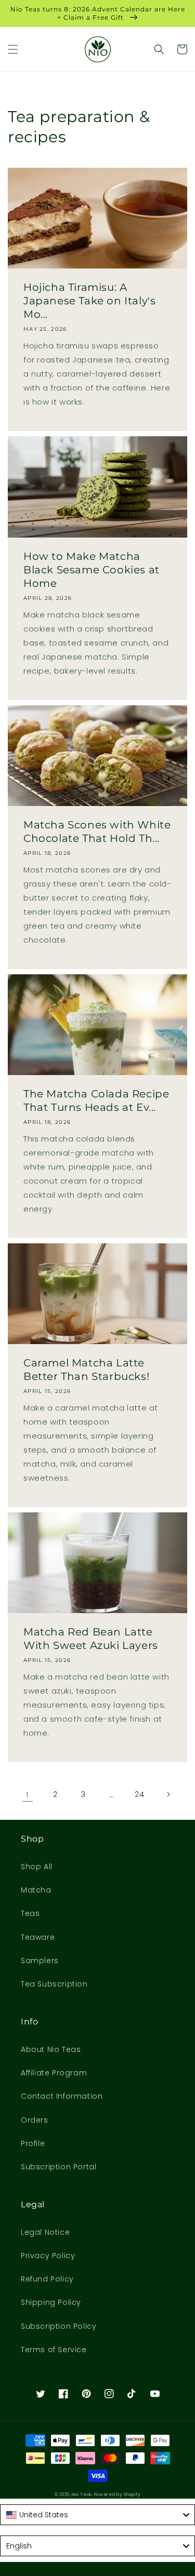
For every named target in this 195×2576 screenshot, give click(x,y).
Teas (30, 1913)
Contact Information (62, 2096)
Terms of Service (54, 2350)
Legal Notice (45, 2232)
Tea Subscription (54, 1984)
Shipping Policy (51, 2302)
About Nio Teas (51, 2049)
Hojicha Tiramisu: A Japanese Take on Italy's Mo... (89, 301)
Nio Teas (82, 2494)
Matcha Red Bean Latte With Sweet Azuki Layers (91, 1639)
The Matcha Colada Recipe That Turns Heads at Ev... (96, 1101)
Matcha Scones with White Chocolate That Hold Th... (97, 831)
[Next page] (168, 1794)
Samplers (40, 1961)
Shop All (37, 1867)
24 (139, 1794)
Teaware (38, 1937)
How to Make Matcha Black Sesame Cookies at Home (92, 570)
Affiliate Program (54, 2073)
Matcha (36, 1890)
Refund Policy (47, 2279)
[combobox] (97, 2515)
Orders (35, 2120)
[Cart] (182, 49)
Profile (33, 2143)
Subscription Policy (58, 2326)
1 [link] (27, 1795)
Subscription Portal (58, 2167)
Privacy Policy (48, 2256)
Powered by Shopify (118, 2494)
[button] (13, 49)
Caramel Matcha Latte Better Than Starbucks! (86, 1370)
